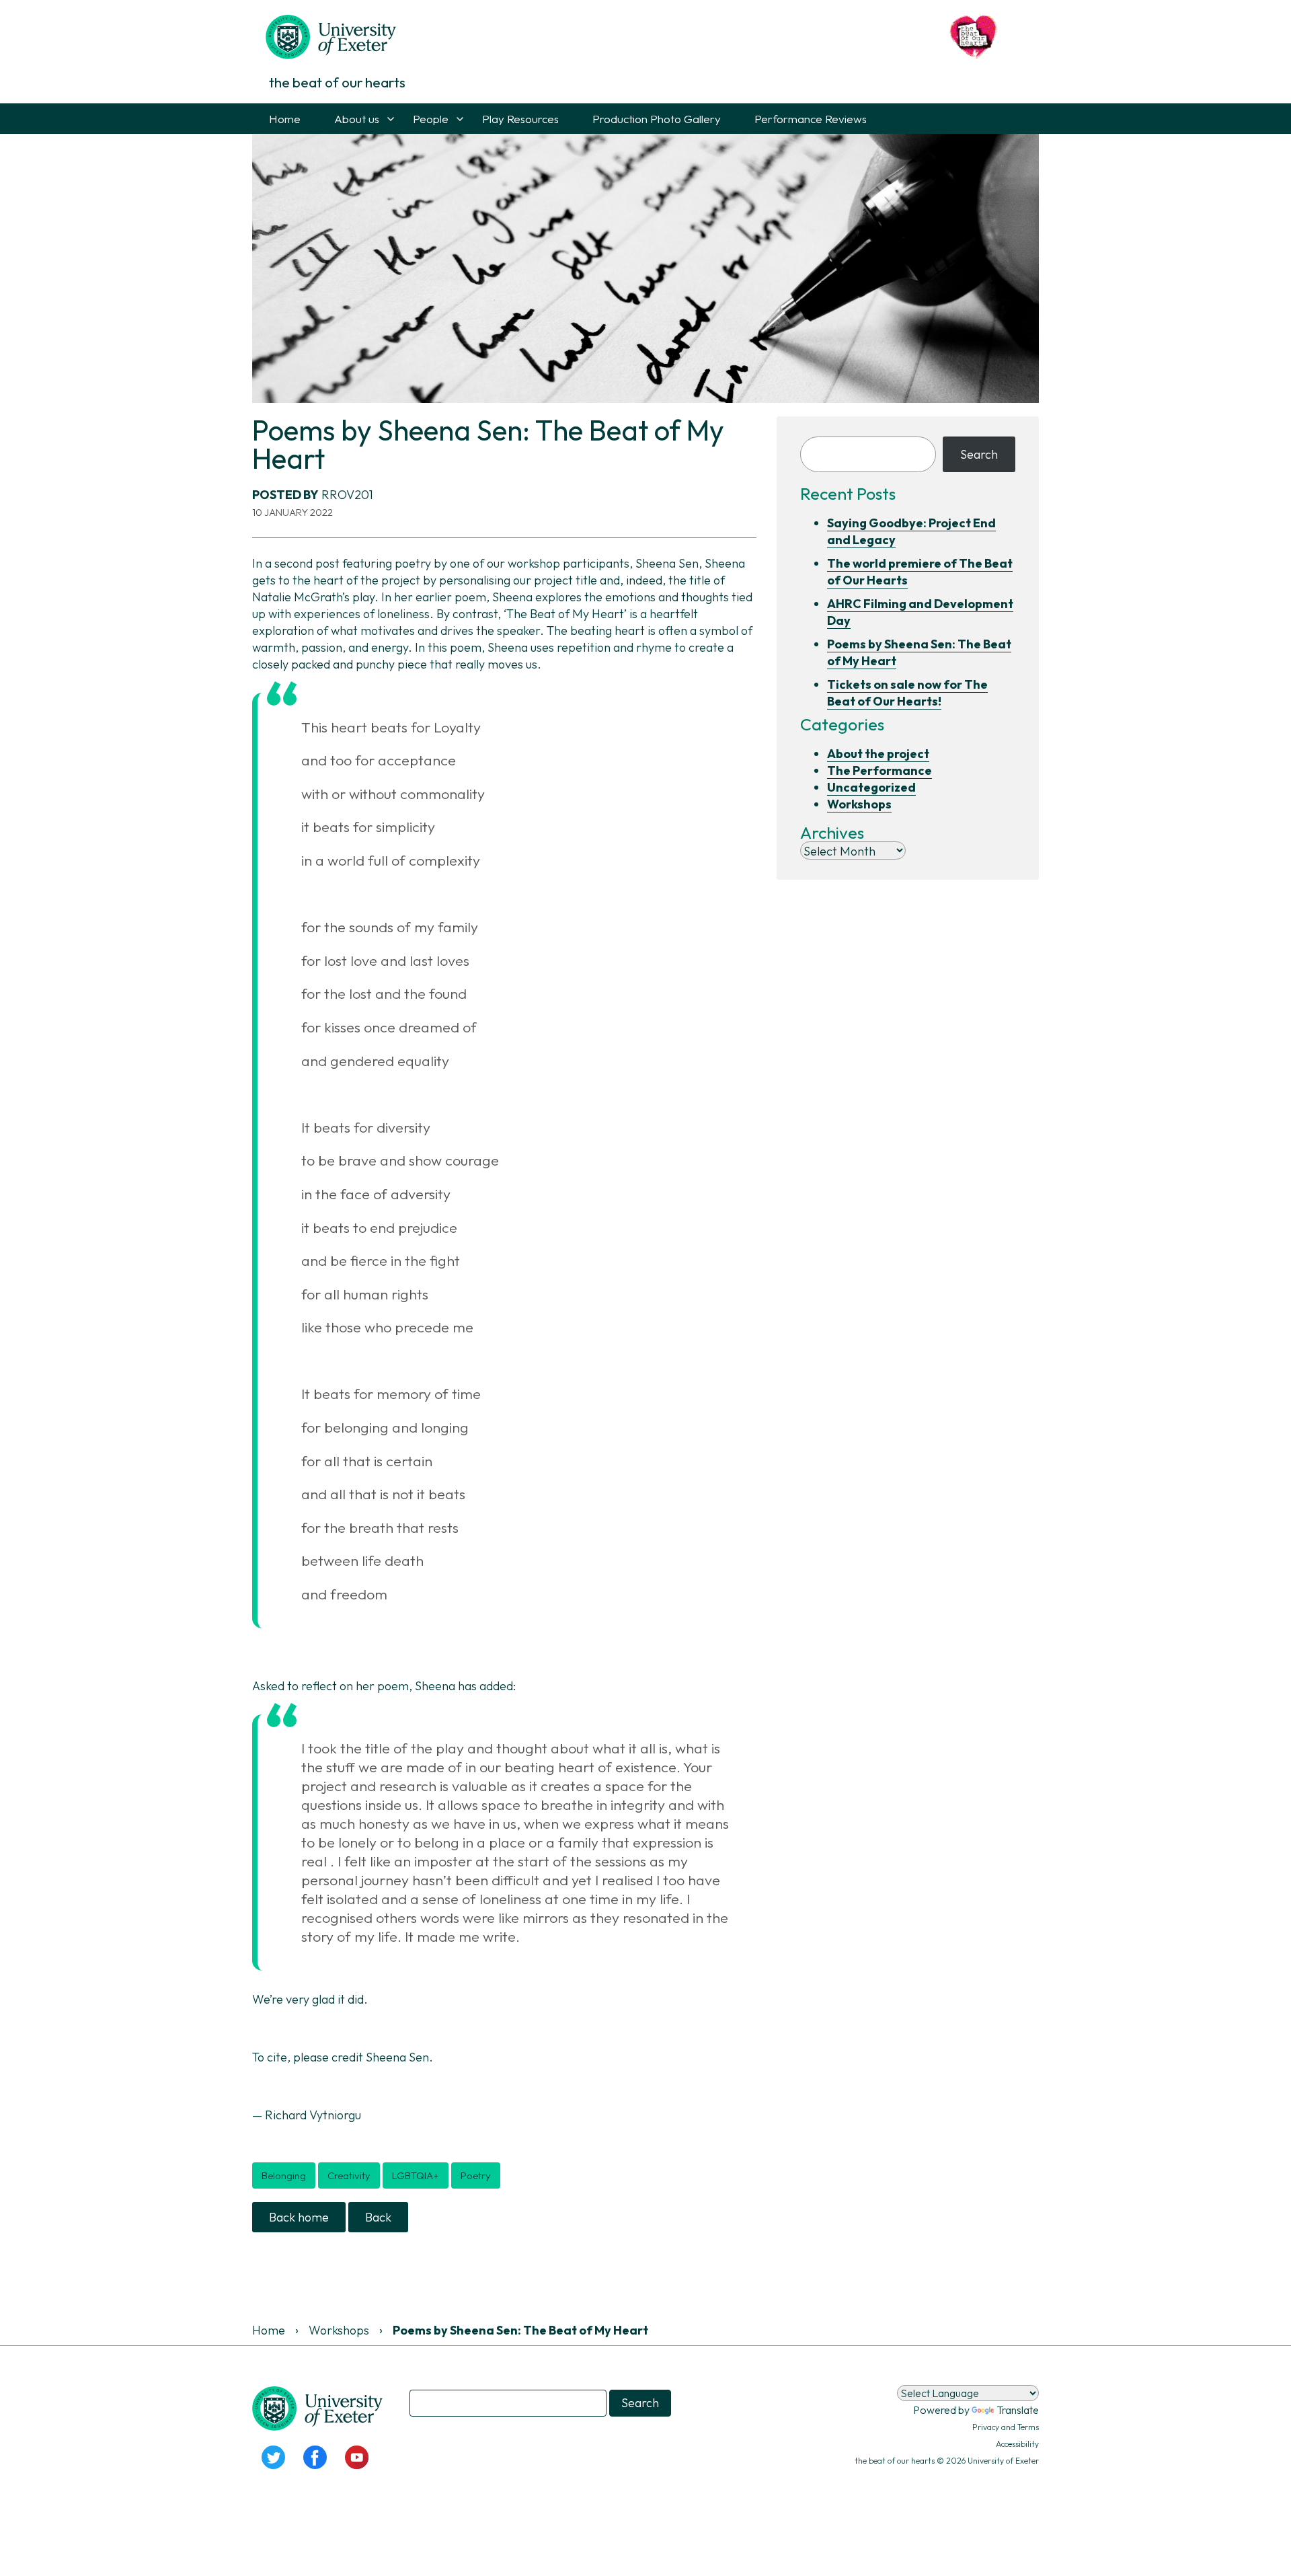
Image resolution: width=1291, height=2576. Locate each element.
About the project (878, 754)
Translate (1018, 2410)
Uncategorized (871, 787)
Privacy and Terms (1006, 2427)
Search (979, 454)
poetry (476, 2175)
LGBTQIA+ (416, 2175)
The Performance (879, 770)
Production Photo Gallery (657, 119)
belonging (284, 2175)
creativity (349, 2175)
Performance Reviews (811, 119)
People (431, 119)
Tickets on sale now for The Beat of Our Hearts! (907, 693)
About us (357, 119)
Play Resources (520, 119)
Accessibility (1017, 2444)
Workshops (859, 804)
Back (378, 2217)
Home (285, 119)
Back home (299, 2217)
